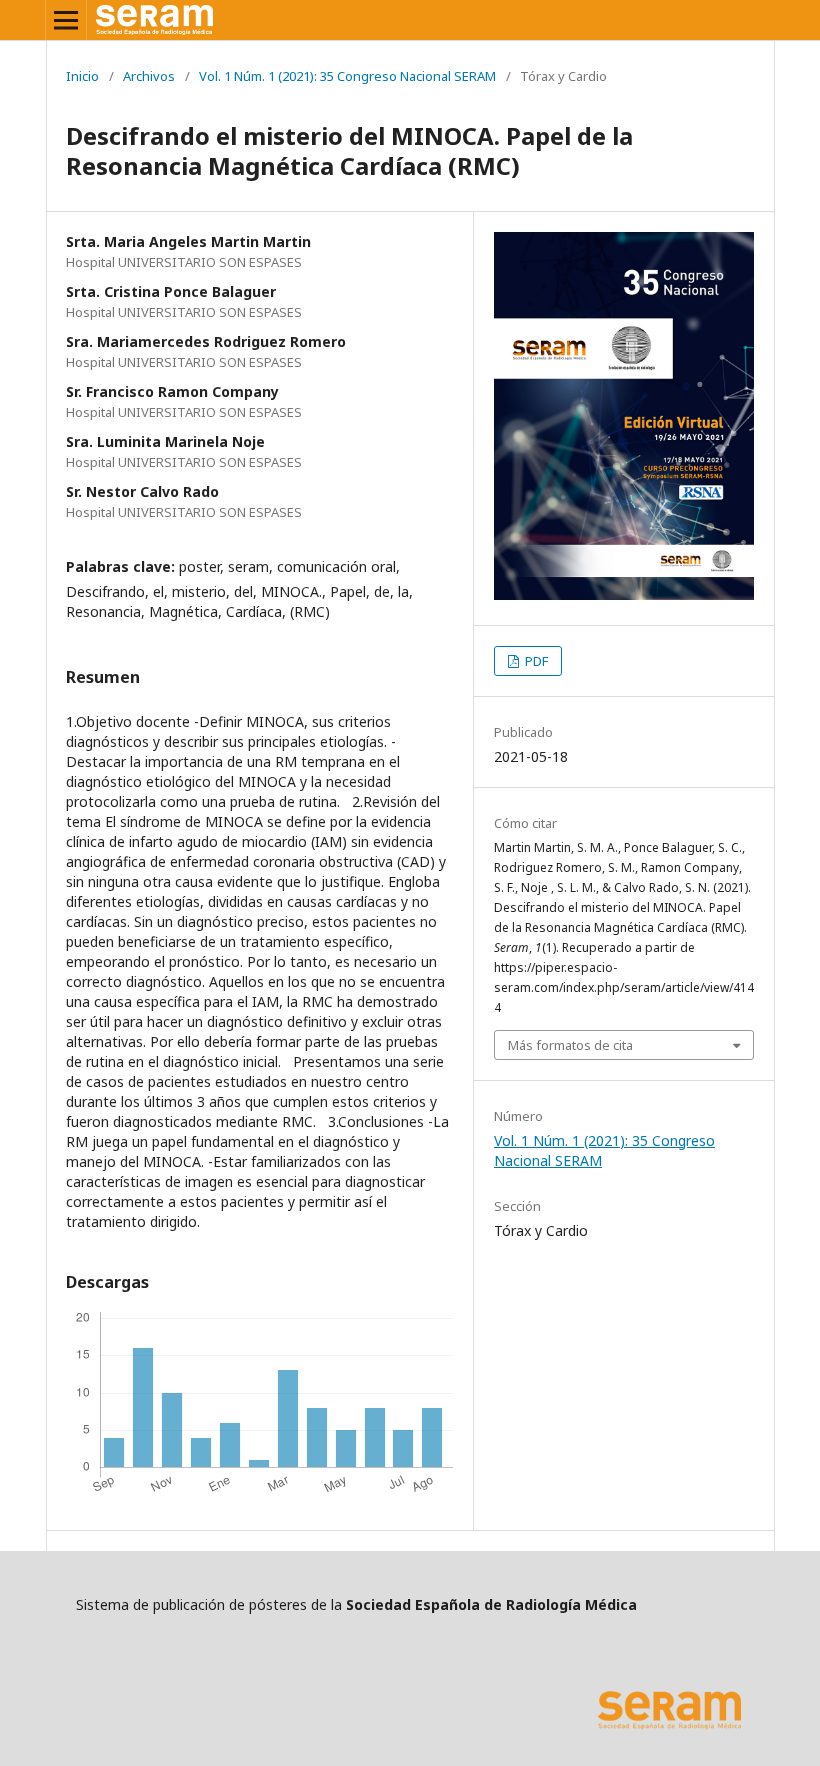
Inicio (82, 76)
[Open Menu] (66, 20)
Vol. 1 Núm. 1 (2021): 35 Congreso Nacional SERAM (347, 76)
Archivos (149, 76)
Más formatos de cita (570, 1045)
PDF (535, 661)
